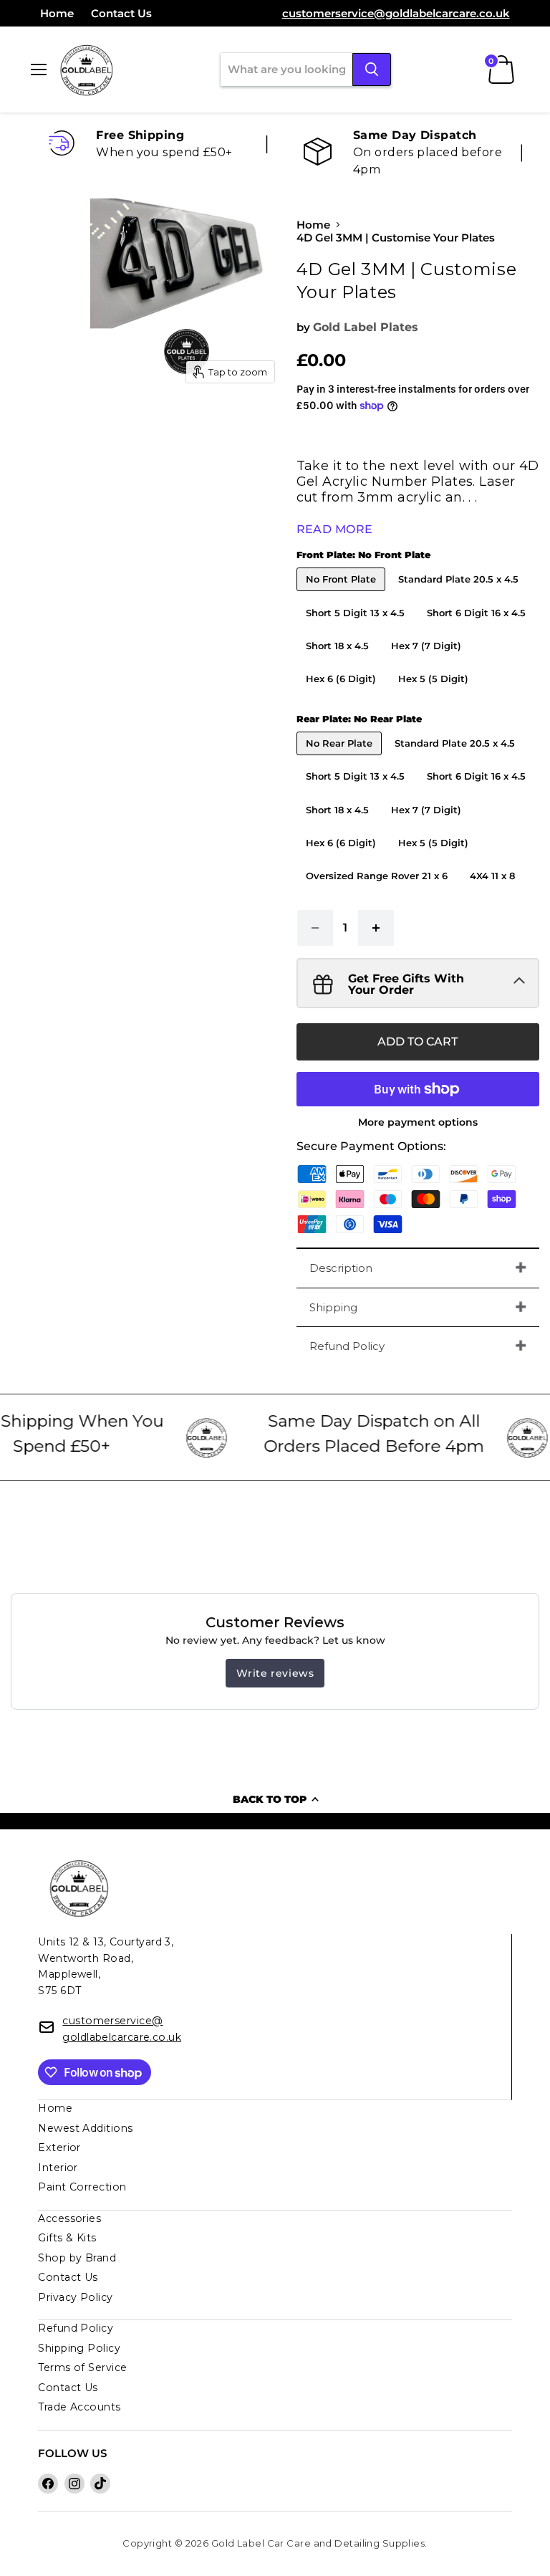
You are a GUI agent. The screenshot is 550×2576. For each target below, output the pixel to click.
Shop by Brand (77, 2258)
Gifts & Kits (67, 2238)
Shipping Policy (79, 2348)
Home (57, 13)
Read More (335, 529)
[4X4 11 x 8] (494, 891)
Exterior (59, 2148)
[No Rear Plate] (341, 758)
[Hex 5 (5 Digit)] (435, 694)
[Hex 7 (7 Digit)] (428, 661)
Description (341, 1268)
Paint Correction (82, 2187)
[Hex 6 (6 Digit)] (343, 694)
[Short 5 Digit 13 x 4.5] (357, 628)
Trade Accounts (79, 2407)
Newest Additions (85, 2128)
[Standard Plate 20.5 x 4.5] (460, 594)
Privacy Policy (75, 2297)
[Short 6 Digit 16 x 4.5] (478, 628)
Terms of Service (82, 2367)
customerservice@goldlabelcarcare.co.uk (396, 13)
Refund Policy (347, 1346)
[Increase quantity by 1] (376, 928)
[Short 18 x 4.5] (339, 661)
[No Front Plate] (343, 594)
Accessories (69, 2218)
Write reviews (275, 1673)
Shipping (333, 1307)
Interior (58, 2168)
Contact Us (121, 13)
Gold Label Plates (366, 327)
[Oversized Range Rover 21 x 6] (378, 891)
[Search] (372, 70)
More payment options (418, 1122)
